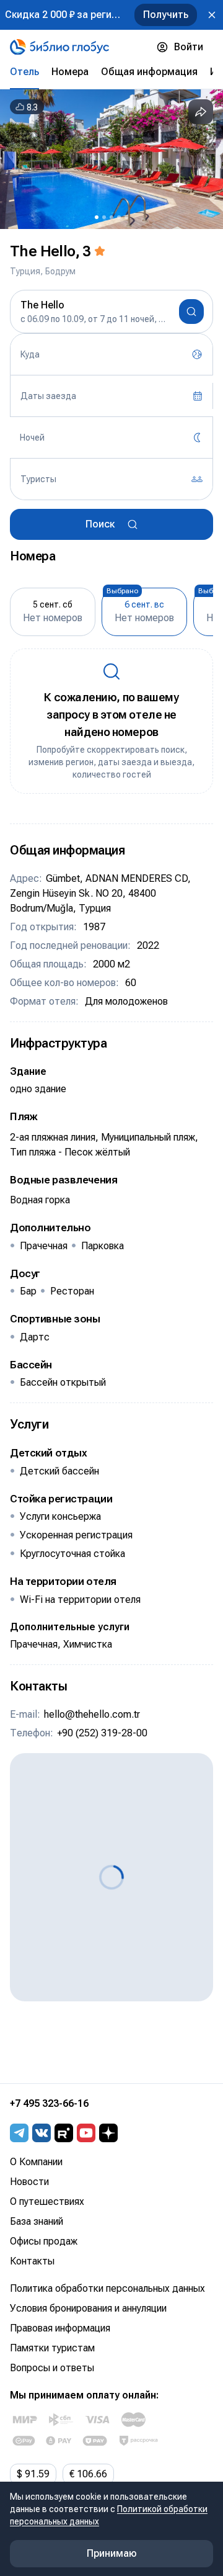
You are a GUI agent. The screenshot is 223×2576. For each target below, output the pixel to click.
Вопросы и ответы (52, 2368)
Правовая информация (60, 2328)
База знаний (37, 2221)
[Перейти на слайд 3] (111, 217)
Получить (166, 15)
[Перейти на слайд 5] (126, 217)
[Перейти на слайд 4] (119, 217)
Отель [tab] (24, 72)
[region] (111, 159)
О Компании (36, 2162)
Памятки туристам (52, 2348)
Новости (29, 2182)
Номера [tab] (70, 72)
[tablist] (111, 72)
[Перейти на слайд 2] (104, 217)
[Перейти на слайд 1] (97, 217)
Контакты (32, 2261)
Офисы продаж (44, 2241)
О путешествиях (47, 2201)
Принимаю (112, 2553)
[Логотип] (59, 47)
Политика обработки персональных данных (107, 2288)
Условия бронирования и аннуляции (88, 2308)
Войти (189, 47)
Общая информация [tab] (149, 72)
